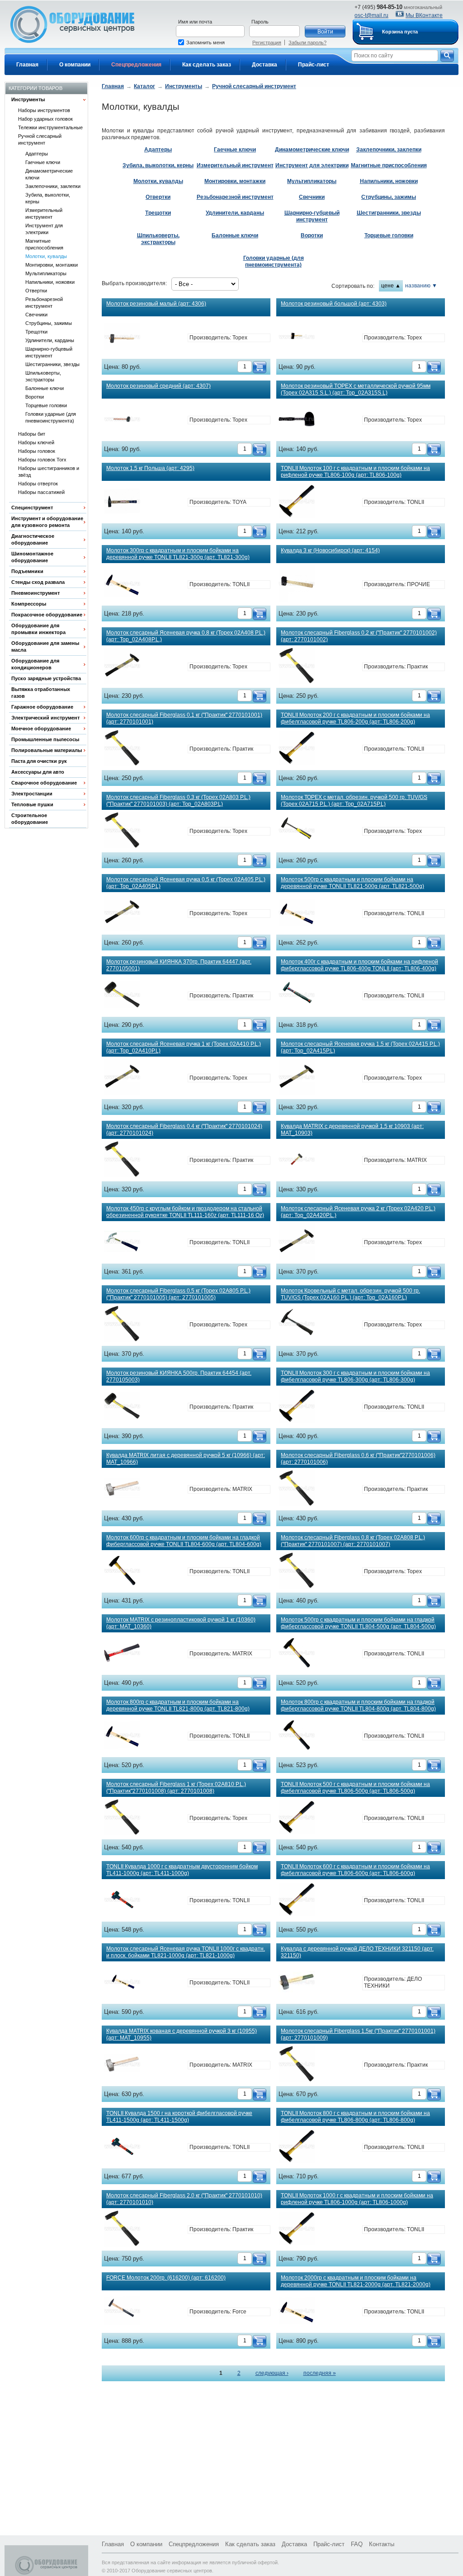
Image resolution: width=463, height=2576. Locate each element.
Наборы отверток (38, 484)
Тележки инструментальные (50, 127)
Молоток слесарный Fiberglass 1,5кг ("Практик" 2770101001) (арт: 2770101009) (358, 2034)
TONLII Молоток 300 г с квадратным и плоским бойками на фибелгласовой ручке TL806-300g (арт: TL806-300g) (355, 1376)
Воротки (35, 397)
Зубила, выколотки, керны (48, 198)
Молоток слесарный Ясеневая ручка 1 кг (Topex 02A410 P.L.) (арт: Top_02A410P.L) (184, 1047)
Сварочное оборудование (44, 783)
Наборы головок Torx (42, 460)
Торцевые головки (46, 405)
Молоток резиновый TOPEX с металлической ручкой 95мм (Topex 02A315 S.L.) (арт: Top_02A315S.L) (356, 389)
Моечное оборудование (41, 729)
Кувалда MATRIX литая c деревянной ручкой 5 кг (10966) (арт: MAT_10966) (186, 1459)
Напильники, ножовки (50, 282)
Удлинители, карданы (50, 340)
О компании (75, 65)
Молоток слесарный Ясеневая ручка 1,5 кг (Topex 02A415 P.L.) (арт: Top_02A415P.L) (360, 1047)
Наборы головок (37, 451)
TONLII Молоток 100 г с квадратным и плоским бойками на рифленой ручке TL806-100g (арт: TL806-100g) (355, 472)
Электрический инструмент (45, 718)
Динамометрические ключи (49, 174)
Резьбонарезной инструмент (44, 303)
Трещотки (36, 332)
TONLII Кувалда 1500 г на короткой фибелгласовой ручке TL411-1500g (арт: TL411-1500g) (179, 2117)
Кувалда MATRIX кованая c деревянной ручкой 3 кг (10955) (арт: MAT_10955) (182, 2034)
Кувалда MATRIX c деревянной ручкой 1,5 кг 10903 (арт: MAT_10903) (352, 1130)
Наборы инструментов (44, 110)
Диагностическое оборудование (33, 539)
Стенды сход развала (38, 582)
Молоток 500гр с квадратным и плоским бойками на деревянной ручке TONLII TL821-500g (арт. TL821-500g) (352, 883)
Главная (27, 65)
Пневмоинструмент (35, 593)
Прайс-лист (314, 65)
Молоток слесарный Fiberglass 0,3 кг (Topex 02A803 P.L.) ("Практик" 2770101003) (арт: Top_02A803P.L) (178, 801)
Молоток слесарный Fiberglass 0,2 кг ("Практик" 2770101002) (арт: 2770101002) (359, 636)
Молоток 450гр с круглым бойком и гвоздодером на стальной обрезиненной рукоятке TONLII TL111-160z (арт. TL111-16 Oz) (185, 1212)
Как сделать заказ (207, 65)
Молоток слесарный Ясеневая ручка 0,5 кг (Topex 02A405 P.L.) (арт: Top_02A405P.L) (186, 883)
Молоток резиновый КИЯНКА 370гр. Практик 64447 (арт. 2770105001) (179, 965)
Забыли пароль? (307, 42)
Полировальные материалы (47, 750)
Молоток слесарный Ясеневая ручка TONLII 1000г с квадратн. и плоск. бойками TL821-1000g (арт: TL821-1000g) (186, 1952)
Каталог (144, 86)
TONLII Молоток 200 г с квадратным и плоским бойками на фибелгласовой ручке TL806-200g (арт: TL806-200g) (355, 718)
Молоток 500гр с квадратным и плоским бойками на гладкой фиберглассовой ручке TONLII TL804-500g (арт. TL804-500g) (358, 1623)
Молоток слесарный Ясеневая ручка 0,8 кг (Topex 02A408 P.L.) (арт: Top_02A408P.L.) (186, 636)
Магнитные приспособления (44, 244)
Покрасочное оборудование (47, 615)
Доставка (265, 65)
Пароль (260, 22)
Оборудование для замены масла (45, 646)
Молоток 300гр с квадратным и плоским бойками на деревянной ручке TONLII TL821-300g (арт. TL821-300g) (178, 554)
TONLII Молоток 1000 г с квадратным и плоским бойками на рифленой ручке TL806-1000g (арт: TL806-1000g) (357, 2199)
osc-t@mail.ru (371, 15)
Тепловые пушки (32, 804)
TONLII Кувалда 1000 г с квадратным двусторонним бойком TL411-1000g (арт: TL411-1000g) (182, 1870)
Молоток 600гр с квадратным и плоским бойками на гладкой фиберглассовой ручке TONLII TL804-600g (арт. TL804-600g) (184, 1541)
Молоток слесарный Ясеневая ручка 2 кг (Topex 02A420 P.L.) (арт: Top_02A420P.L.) (358, 1212)
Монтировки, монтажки (52, 265)
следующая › (272, 2373)
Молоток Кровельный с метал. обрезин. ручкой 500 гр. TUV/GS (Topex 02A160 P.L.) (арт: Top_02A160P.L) (350, 1294)
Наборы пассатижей (41, 492)
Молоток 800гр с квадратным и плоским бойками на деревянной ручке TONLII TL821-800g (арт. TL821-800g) (178, 1705)
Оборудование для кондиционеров (35, 664)
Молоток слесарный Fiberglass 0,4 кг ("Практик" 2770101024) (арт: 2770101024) (184, 1130)
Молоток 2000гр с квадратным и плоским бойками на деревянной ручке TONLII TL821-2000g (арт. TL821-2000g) (356, 2281)
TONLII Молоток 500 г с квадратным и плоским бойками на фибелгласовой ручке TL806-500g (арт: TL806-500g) (355, 1788)
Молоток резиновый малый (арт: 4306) (156, 304)
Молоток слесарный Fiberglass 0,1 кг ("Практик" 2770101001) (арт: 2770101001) (184, 718)
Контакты (382, 2544)
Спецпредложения (136, 65)
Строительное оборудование (30, 819)
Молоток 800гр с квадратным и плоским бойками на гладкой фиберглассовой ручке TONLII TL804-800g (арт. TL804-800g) (358, 1705)
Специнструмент (32, 508)
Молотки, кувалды (46, 256)
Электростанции (32, 794)
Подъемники (27, 571)
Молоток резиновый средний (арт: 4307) (158, 386)
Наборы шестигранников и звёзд (49, 472)
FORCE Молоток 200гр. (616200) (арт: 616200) (166, 2278)
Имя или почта (195, 22)
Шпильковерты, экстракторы (43, 376)
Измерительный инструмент (44, 214)
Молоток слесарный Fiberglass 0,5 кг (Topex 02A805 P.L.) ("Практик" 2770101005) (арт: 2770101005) (178, 1294)
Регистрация (267, 42)
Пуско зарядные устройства (46, 678)
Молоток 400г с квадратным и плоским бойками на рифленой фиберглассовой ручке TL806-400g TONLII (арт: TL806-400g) (359, 965)
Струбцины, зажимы (49, 323)
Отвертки (36, 291)
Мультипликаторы (46, 273)
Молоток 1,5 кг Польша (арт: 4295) (150, 468)
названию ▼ (421, 286)
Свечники (36, 315)
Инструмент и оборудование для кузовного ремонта (47, 522)
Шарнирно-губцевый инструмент (49, 352)
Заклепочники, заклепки (53, 186)
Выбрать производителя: (134, 283)
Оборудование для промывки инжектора (38, 629)
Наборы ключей (36, 442)
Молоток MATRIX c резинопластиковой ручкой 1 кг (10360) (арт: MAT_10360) (181, 1623)
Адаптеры (37, 154)
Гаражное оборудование (42, 707)
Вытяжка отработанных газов (41, 693)
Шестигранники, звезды (52, 364)
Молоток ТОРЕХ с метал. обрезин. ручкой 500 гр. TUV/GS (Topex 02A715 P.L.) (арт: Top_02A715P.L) (354, 801)
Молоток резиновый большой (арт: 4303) (334, 304)
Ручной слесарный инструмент (40, 139)
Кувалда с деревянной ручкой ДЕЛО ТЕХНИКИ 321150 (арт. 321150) (357, 1952)
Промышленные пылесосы (45, 739)
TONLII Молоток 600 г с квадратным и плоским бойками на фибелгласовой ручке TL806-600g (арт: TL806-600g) (355, 1870)
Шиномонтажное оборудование (32, 557)
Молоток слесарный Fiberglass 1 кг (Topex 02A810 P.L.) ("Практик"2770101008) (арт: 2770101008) (176, 1788)
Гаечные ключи (43, 162)
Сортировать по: (353, 286)
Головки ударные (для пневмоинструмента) (51, 417)
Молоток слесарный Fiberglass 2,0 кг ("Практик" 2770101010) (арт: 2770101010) (184, 2199)
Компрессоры (29, 604)
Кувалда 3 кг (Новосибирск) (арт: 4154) (330, 550)
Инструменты (28, 99)
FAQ (357, 2544)
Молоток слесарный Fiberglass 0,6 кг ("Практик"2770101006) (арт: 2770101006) (358, 1459)
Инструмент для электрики (44, 229)
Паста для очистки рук (39, 761)
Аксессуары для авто (38, 772)
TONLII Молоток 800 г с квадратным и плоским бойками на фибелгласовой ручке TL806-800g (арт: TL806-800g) (355, 2117)
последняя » (320, 2373)
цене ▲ (391, 286)
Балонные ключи (45, 388)
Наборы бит (32, 434)
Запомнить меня (206, 42)
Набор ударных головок (45, 119)
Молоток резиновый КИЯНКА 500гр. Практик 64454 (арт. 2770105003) (179, 1376)
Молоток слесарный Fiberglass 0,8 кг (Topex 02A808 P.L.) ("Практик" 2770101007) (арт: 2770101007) (353, 1541)
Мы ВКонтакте (424, 15)
